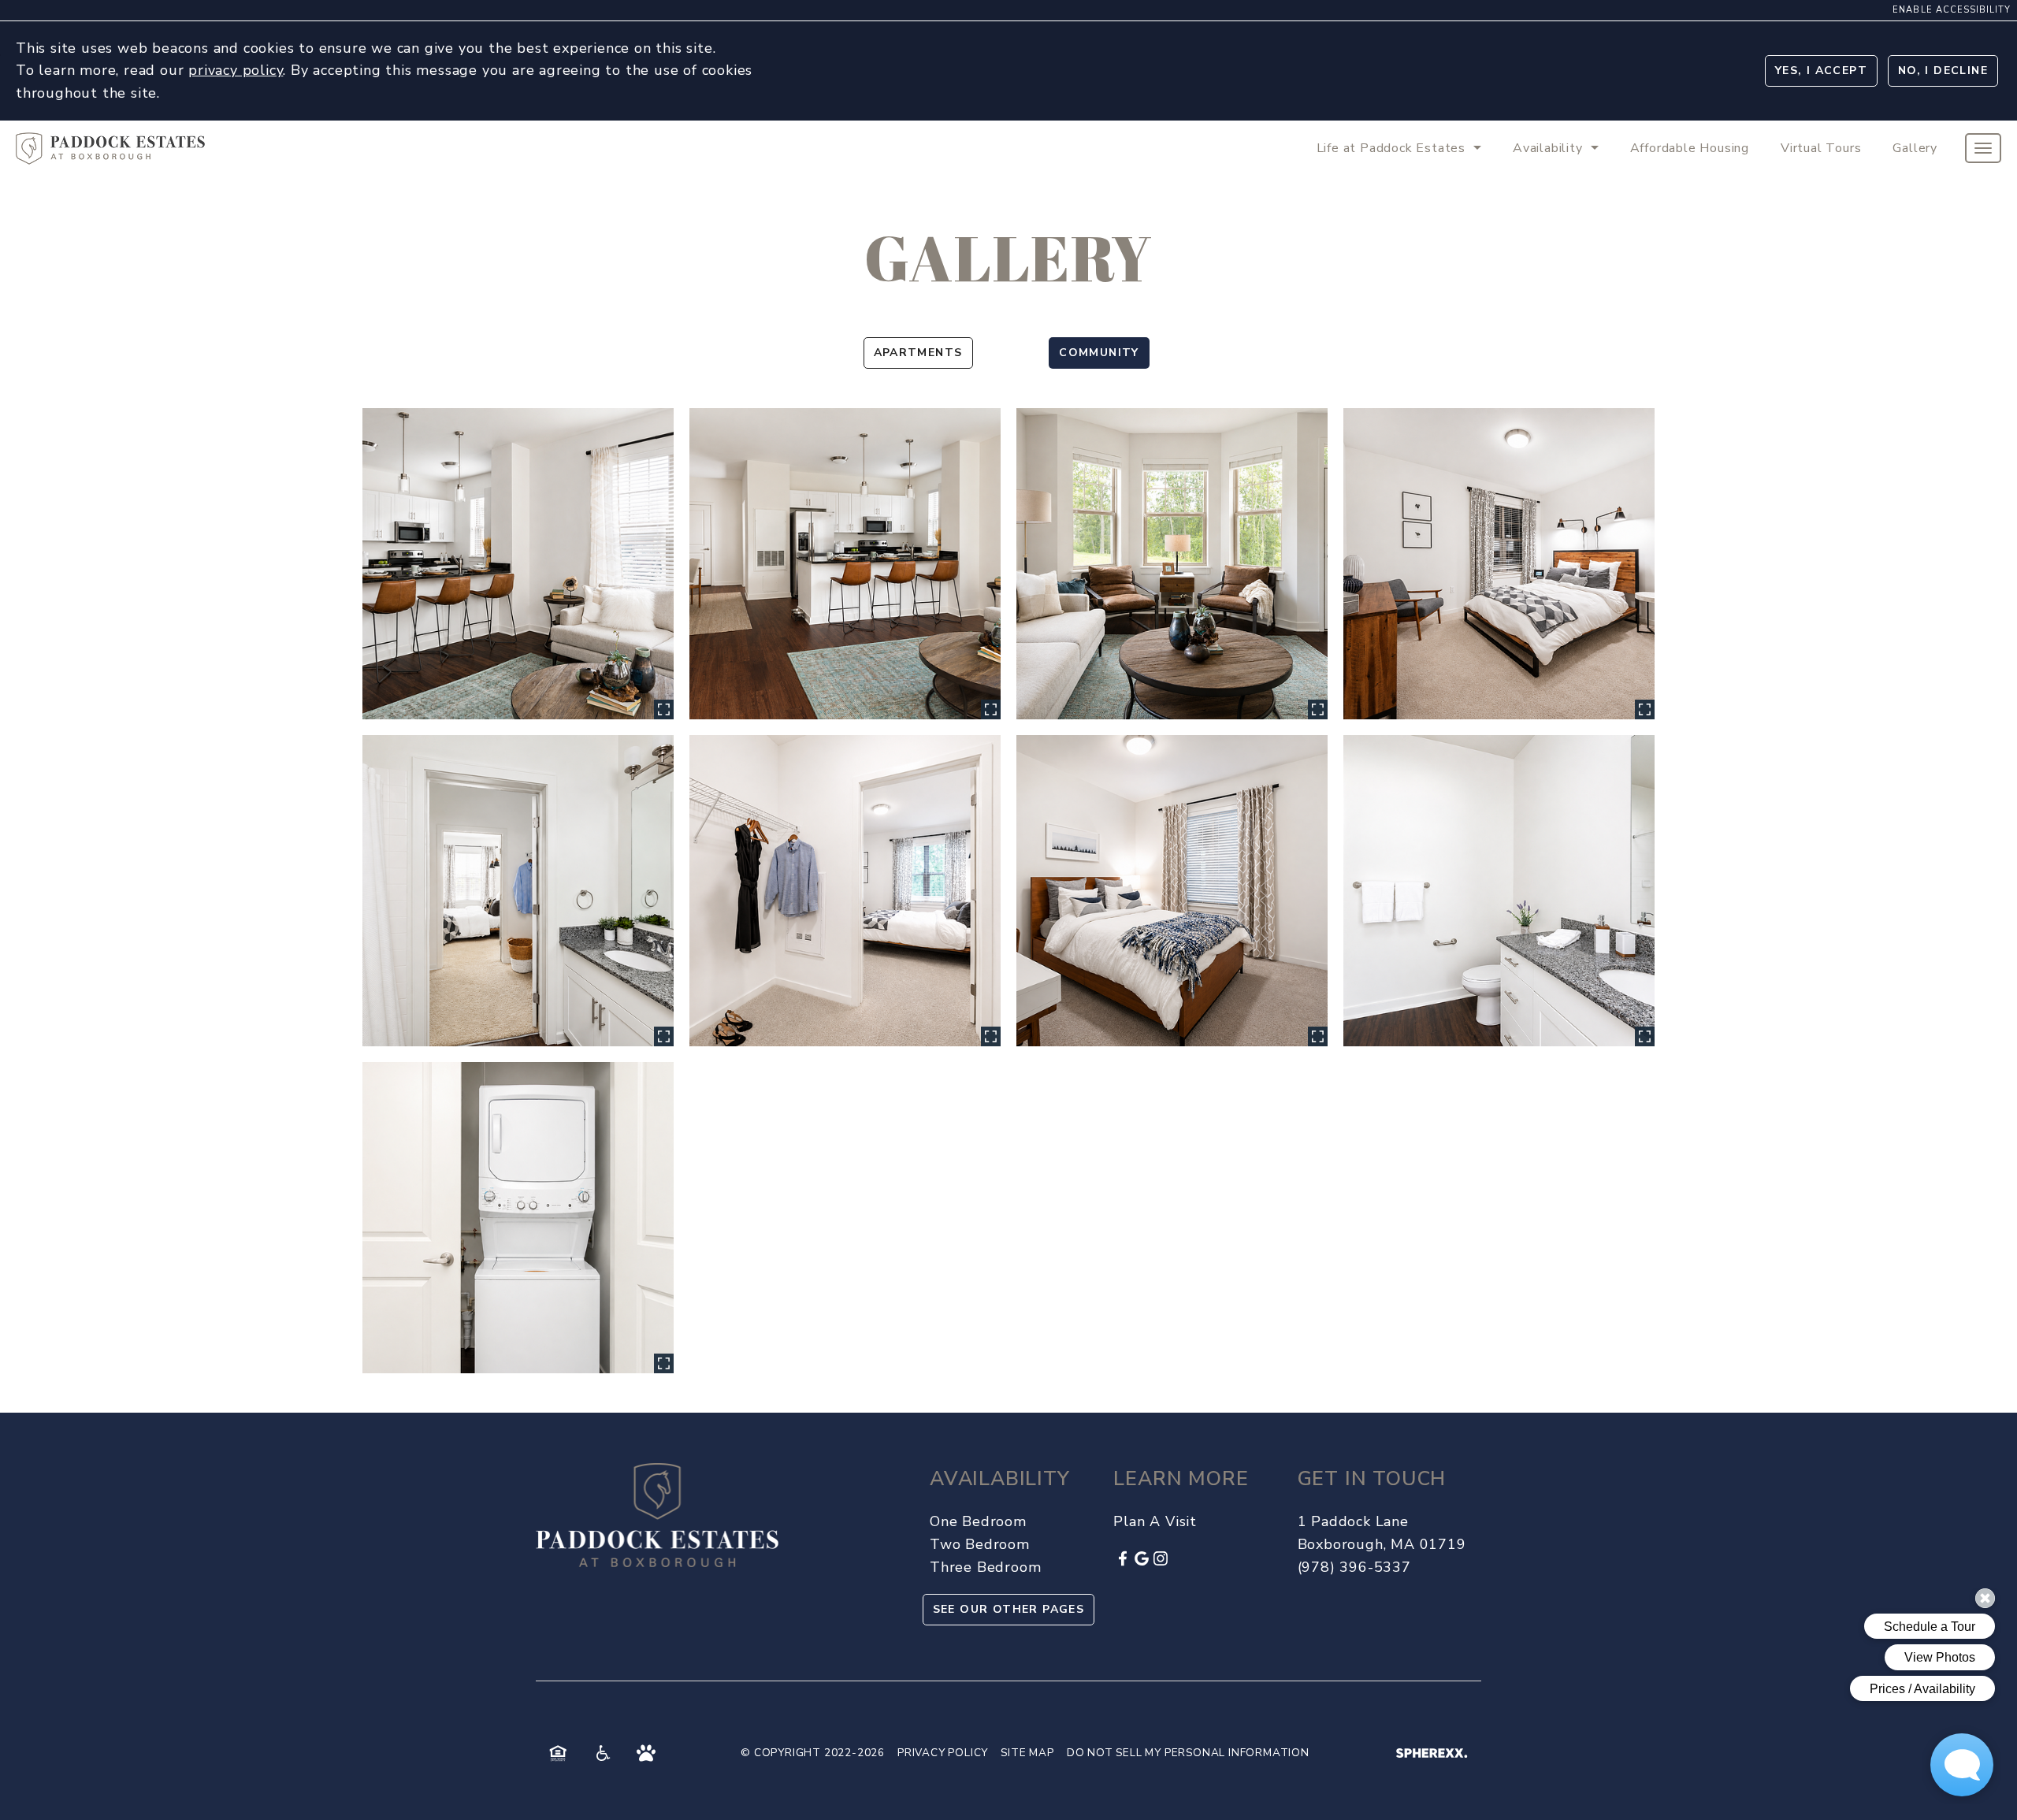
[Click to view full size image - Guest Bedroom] (1172, 891)
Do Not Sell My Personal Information (1188, 1753)
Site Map (1027, 1753)
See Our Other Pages (1009, 1609)
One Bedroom (978, 1521)
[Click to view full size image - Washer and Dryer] (518, 1218)
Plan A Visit (1155, 1521)
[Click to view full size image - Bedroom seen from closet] (845, 891)
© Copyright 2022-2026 (813, 1753)
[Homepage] (110, 142)
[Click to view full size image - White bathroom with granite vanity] (1499, 891)
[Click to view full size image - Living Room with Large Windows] (1172, 564)
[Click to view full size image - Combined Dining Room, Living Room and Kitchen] (845, 564)
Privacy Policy (943, 1753)
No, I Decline (1943, 71)
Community (1099, 353)
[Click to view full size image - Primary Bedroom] (1499, 564)
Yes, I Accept (1821, 71)
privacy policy (236, 70)
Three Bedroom (985, 1567)
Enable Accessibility (1952, 10)
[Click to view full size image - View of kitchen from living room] (518, 564)
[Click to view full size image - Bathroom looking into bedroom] (518, 891)
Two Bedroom (980, 1544)
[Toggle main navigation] (1983, 148)
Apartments (918, 353)
